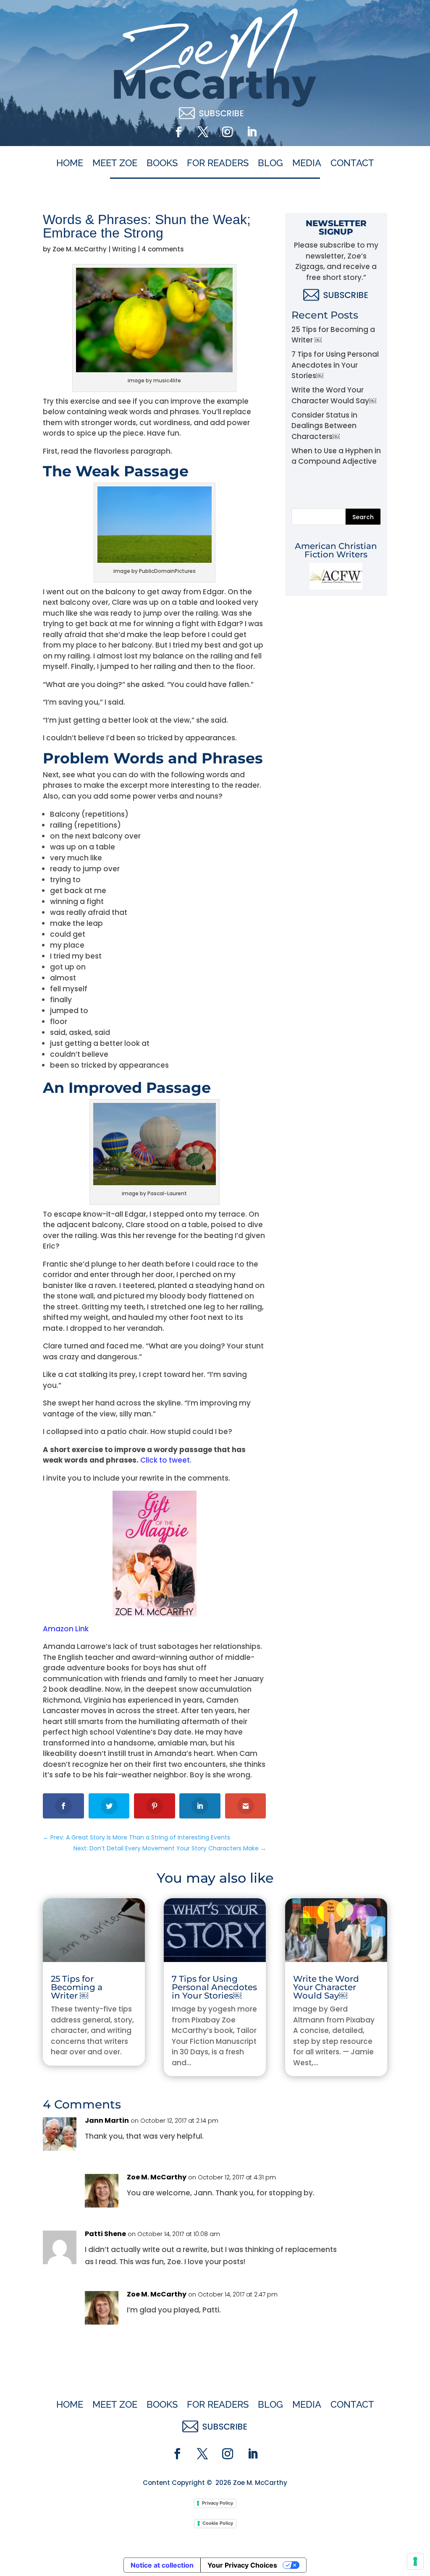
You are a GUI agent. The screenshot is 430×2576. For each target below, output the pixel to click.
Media (307, 163)
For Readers (218, 163)
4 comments (163, 249)
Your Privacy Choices (242, 2565)
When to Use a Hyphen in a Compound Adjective (336, 456)
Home (70, 163)
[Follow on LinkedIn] (252, 132)
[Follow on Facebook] (178, 132)
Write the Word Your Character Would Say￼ (334, 395)
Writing (124, 249)
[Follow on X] (203, 132)
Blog (270, 163)
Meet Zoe (115, 163)
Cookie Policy (218, 2523)
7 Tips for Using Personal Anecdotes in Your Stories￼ (335, 365)
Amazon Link (66, 1629)
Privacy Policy (218, 2503)
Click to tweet (165, 1460)
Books (162, 163)
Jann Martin (107, 2120)
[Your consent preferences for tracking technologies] (415, 2561)
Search (363, 517)
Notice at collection (162, 2565)
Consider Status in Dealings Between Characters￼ (324, 426)
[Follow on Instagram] (227, 132)
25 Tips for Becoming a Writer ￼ (77, 1987)
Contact (352, 163)
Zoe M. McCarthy (80, 249)
